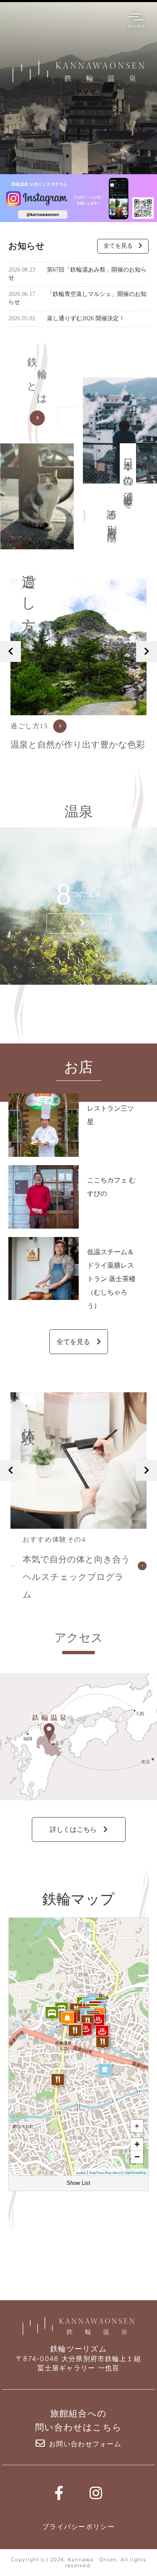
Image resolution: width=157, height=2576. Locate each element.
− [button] (137, 2157)
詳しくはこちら (73, 1829)
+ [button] (137, 2144)
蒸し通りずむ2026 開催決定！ (67, 318)
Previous (10, 651)
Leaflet (81, 2173)
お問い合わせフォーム (85, 2444)
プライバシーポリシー (78, 2526)
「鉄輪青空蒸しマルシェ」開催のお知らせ (77, 298)
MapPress (97, 2173)
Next (147, 651)
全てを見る (118, 246)
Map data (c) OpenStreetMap (126, 2173)
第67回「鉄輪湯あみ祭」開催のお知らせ (77, 274)
